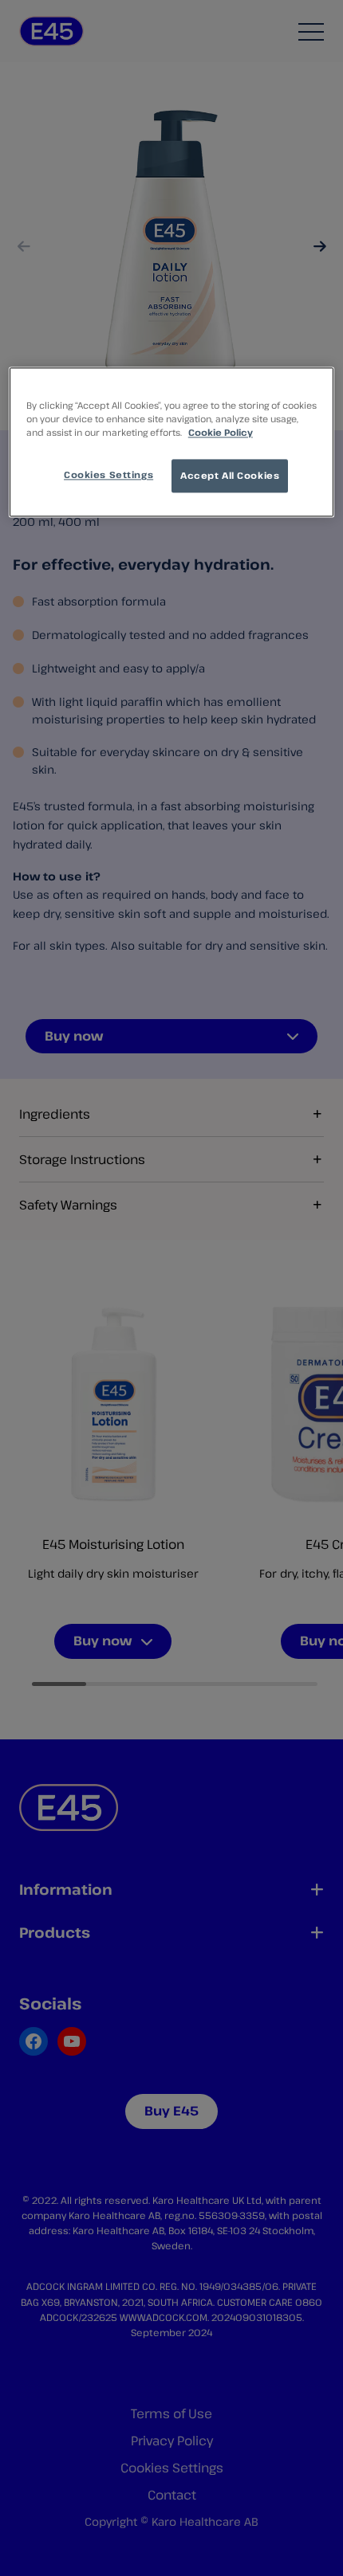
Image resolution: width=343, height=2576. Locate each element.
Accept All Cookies (230, 476)
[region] (172, 442)
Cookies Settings (108, 475)
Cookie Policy (221, 432)
